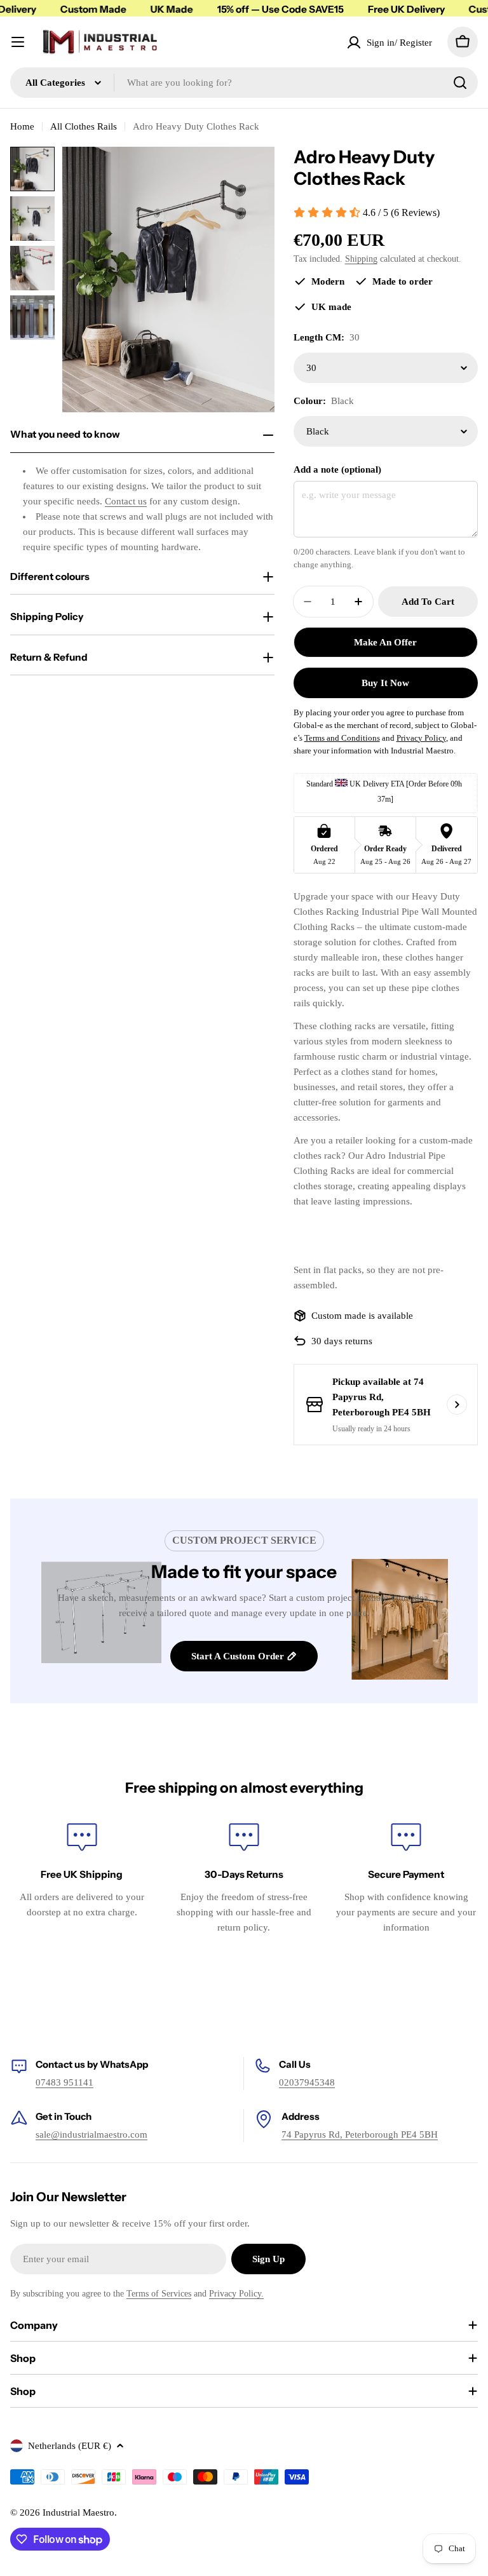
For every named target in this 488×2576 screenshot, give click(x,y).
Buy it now (385, 683)
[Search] (460, 83)
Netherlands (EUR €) (70, 2446)
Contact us (126, 501)
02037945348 (307, 2082)
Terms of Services (159, 2294)
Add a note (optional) (337, 469)
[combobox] (244, 83)
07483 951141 (64, 2082)
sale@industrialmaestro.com (91, 2134)
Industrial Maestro (78, 2512)
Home (22, 126)
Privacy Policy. (236, 2294)
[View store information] (457, 1405)
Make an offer (385, 642)
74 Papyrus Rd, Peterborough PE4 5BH (360, 2134)
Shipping (361, 259)
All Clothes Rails (84, 126)
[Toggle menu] (18, 42)
